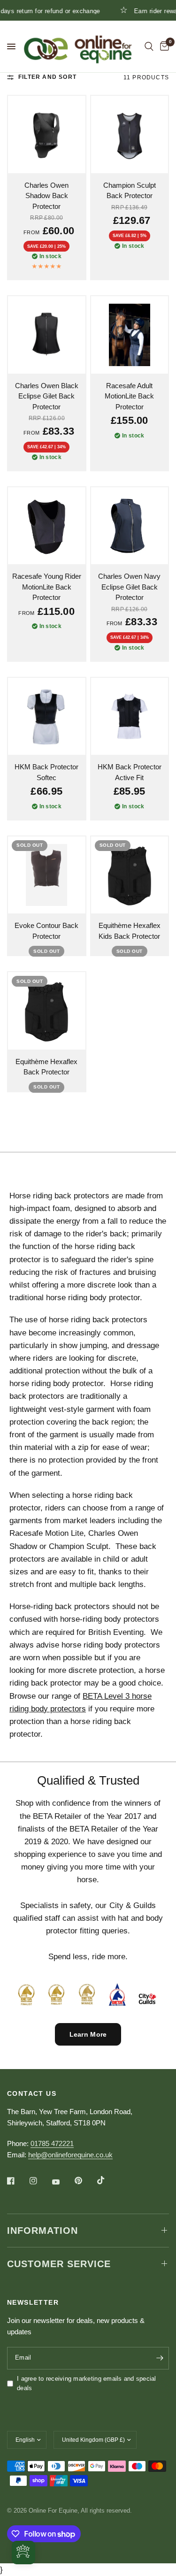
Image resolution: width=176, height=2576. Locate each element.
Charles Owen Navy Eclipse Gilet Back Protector (129, 587)
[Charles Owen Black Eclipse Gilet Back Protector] (47, 335)
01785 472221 (52, 2143)
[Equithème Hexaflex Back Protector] (47, 1011)
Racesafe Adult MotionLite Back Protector (129, 396)
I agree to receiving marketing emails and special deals (87, 2384)
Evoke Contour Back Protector (46, 931)
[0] (163, 46)
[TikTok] (107, 2180)
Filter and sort (47, 77)
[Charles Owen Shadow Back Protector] (47, 134)
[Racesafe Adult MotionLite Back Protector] (130, 335)
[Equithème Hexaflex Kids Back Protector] (130, 875)
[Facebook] (17, 2181)
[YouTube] (62, 2182)
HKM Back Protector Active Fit (130, 772)
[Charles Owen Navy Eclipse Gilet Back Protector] (130, 526)
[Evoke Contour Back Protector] (47, 875)
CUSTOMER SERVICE (59, 2264)
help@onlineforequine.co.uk (70, 2155)
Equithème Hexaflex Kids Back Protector (130, 931)
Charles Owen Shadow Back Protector (46, 196)
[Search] (149, 46)
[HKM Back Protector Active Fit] (130, 717)
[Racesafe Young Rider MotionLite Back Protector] (47, 526)
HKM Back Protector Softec (46, 772)
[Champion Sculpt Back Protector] (130, 134)
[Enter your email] (160, 2358)
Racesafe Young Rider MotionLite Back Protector (47, 587)
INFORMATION (42, 2231)
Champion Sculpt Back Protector (130, 191)
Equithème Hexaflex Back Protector (46, 1067)
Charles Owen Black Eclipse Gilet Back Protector (47, 396)
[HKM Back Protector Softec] (47, 717)
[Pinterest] (85, 2181)
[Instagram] (40, 2181)
